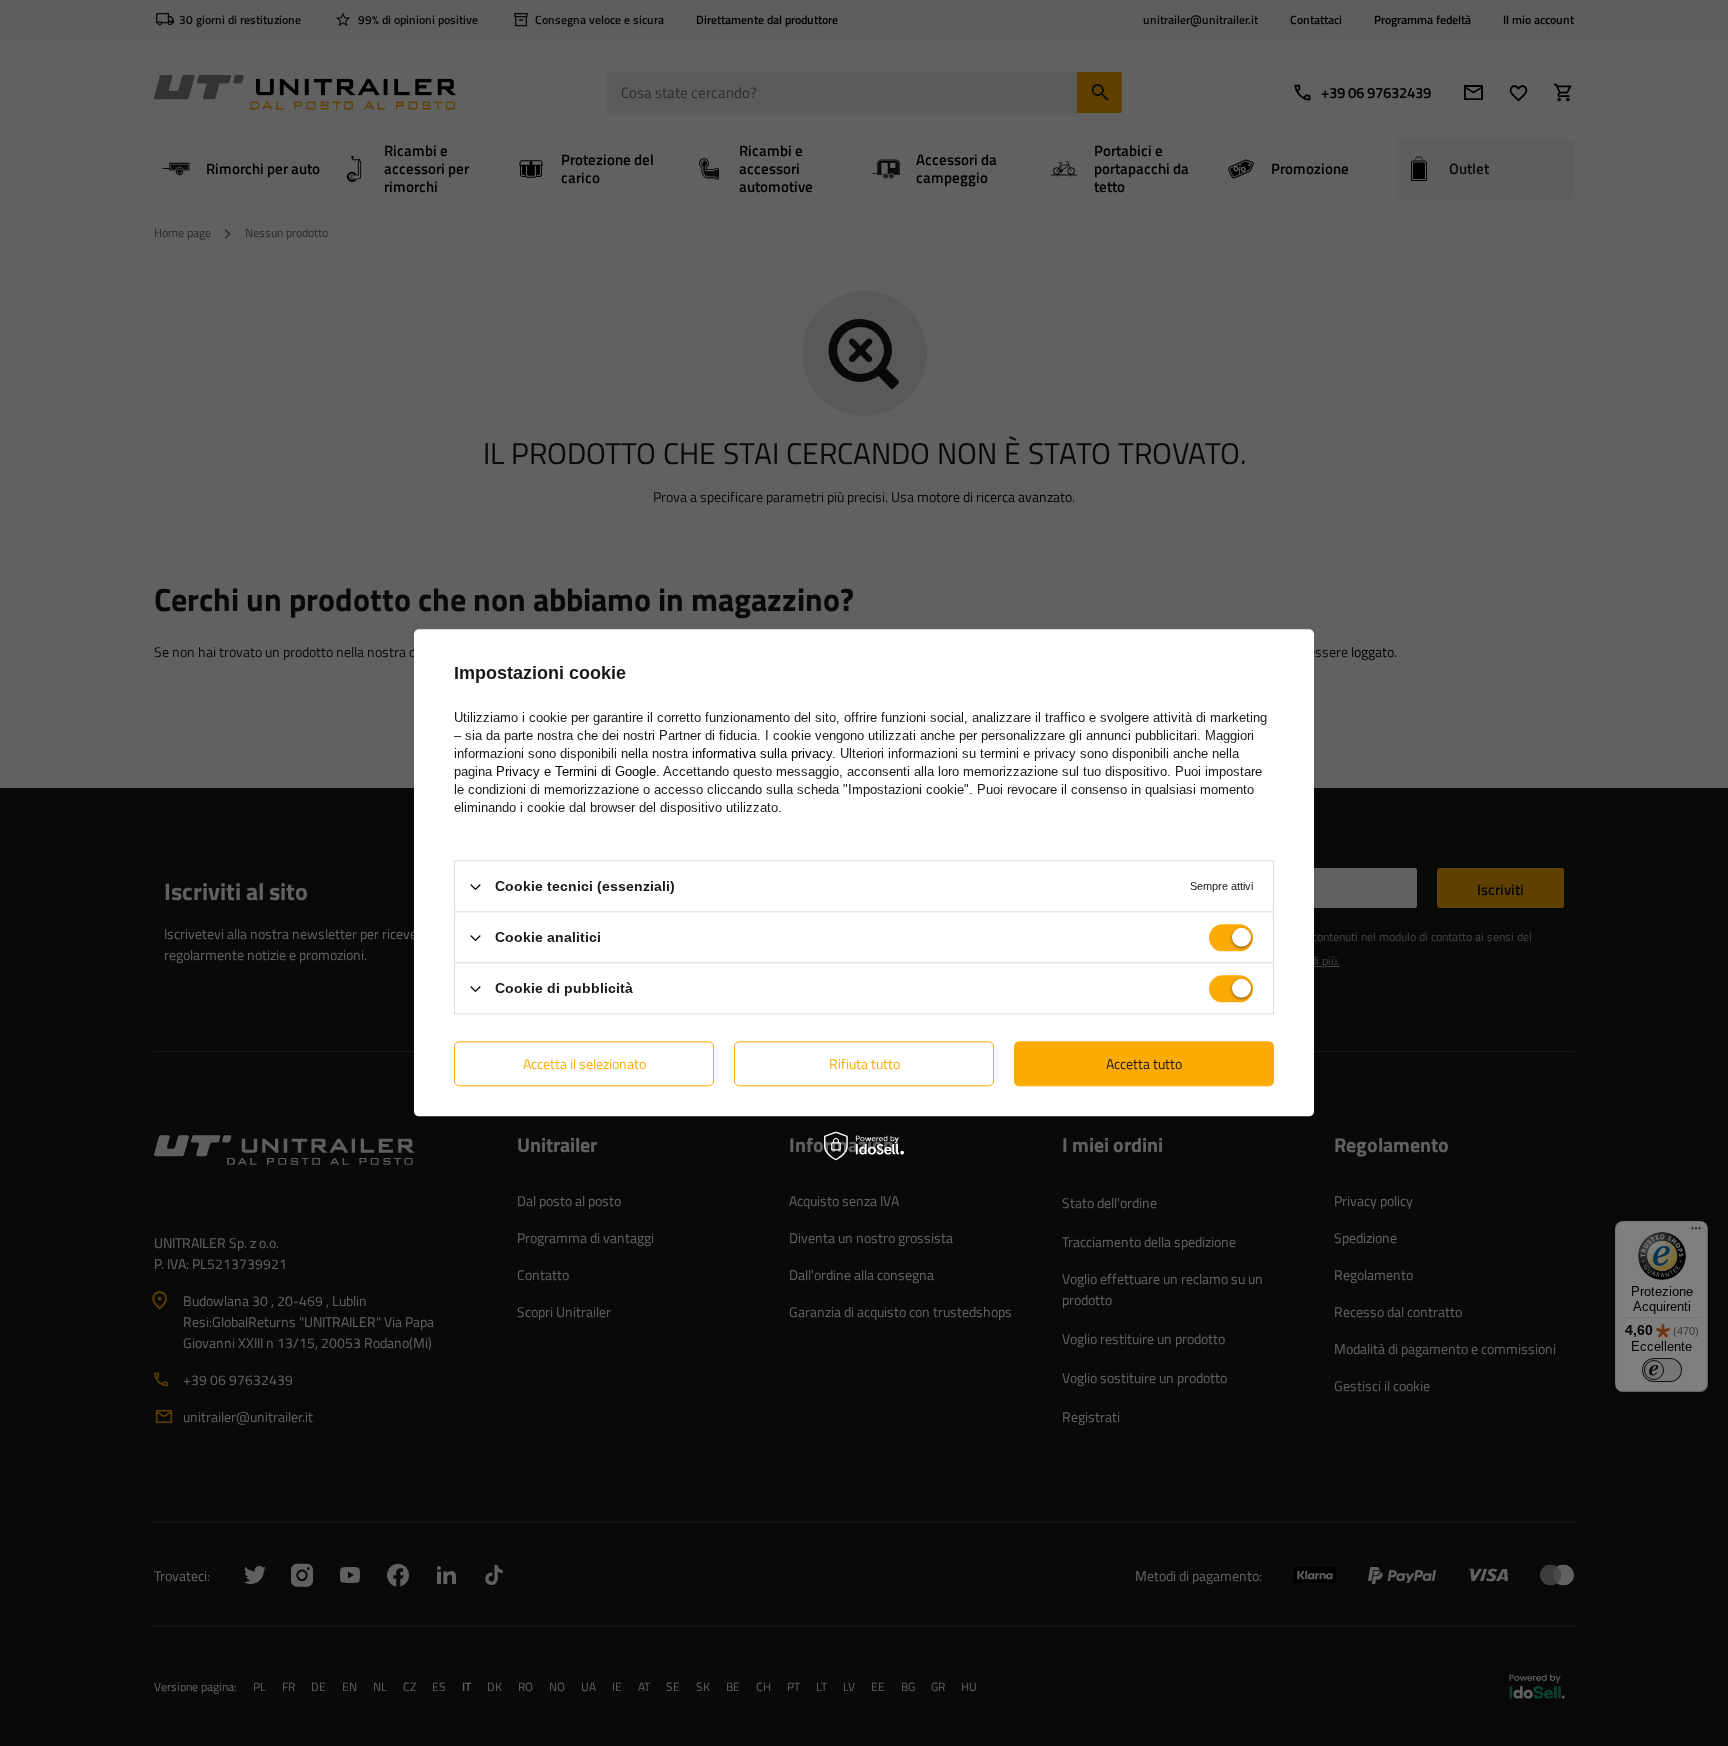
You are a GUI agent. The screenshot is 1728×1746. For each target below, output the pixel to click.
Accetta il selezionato (584, 1063)
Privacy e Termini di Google (576, 771)
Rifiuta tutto (864, 1063)
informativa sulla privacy (762, 753)
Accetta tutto (1144, 1063)
